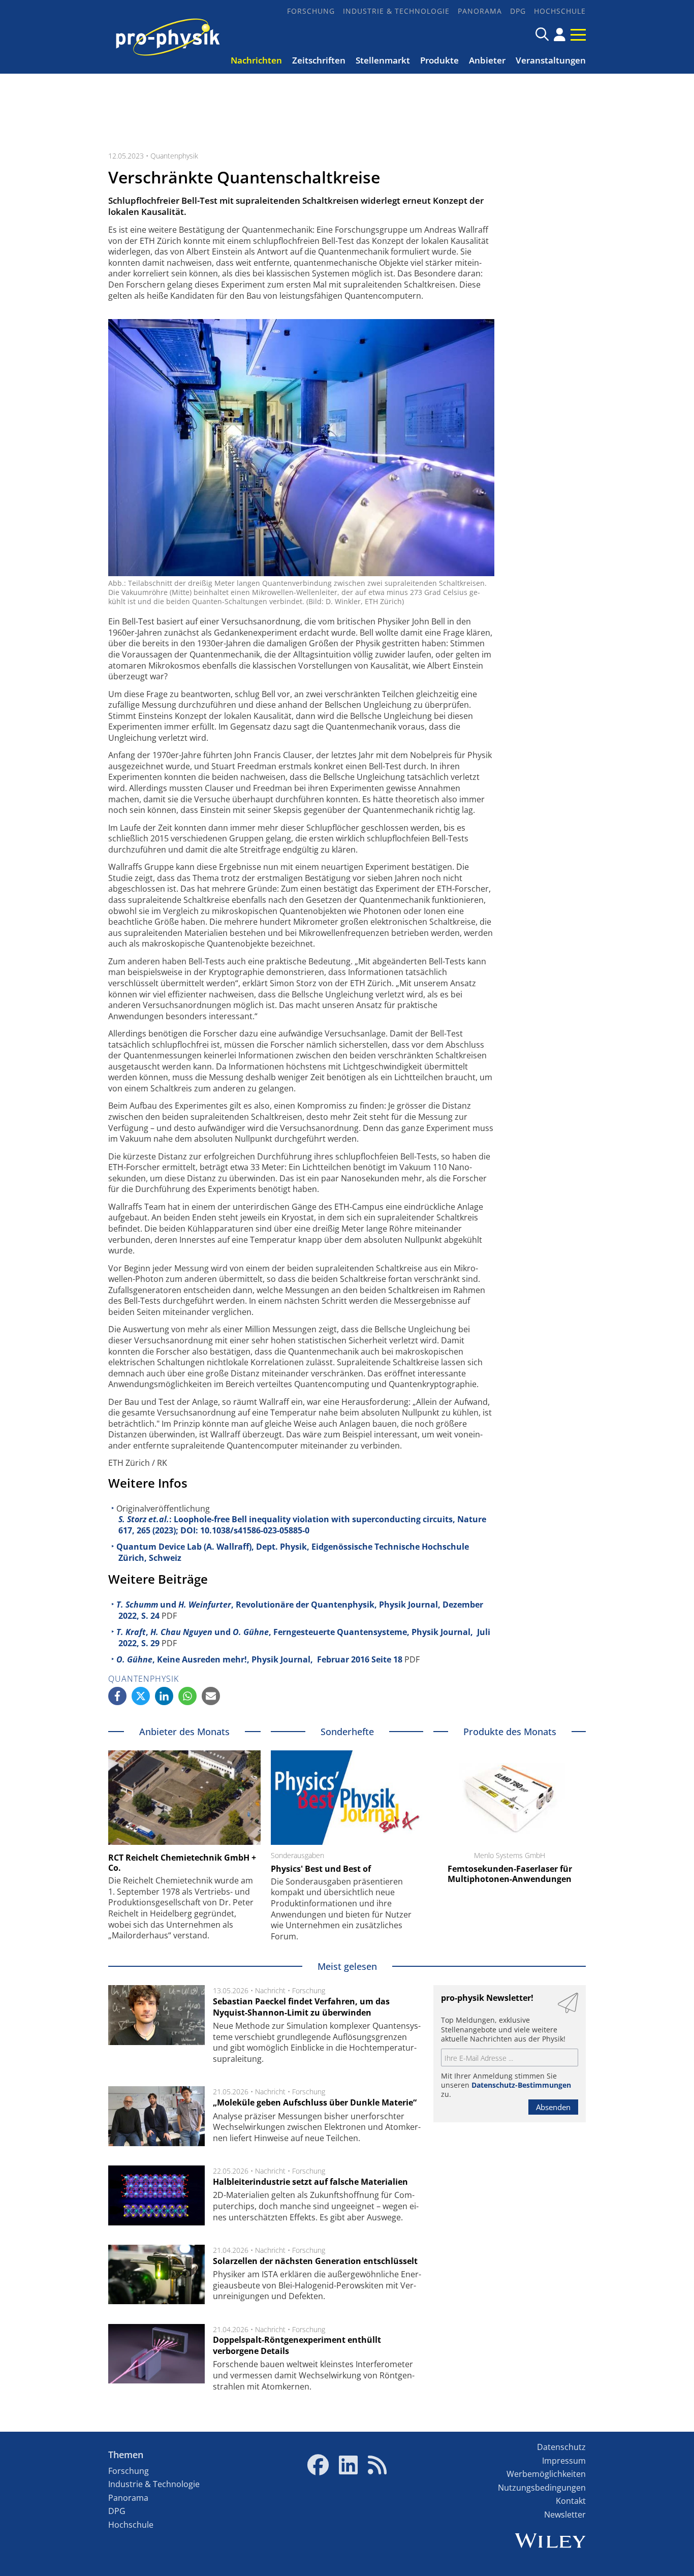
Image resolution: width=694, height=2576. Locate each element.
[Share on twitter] (141, 1696)
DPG (518, 11)
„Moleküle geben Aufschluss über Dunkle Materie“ (315, 2102)
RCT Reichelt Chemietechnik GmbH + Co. (182, 1863)
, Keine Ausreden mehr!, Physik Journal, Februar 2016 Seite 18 (259, 1659)
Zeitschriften (319, 60)
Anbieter (487, 60)
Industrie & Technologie (396, 11)
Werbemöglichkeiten (546, 2474)
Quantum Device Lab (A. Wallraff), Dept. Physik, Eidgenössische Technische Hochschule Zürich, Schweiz (293, 1552)
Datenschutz (561, 2447)
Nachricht (270, 1990)
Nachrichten (256, 60)
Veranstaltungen (551, 60)
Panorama (480, 11)
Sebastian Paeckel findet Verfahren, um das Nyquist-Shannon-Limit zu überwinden (301, 2007)
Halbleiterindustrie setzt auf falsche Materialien (310, 2182)
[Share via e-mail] (211, 1696)
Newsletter (565, 2515)
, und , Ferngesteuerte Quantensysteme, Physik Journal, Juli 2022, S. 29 (303, 1638)
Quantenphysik (174, 156)
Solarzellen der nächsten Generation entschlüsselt (315, 2261)
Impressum (564, 2461)
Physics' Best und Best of (321, 1869)
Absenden (553, 2107)
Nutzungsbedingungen (542, 2488)
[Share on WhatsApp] (187, 1696)
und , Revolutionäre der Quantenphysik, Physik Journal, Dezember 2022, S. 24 (300, 1610)
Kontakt (571, 2501)
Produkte (439, 60)
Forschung (311, 11)
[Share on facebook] (117, 1696)
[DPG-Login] (560, 35)
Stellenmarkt (383, 60)
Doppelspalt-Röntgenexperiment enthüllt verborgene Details (297, 2345)
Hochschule (560, 11)
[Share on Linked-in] (164, 1696)
